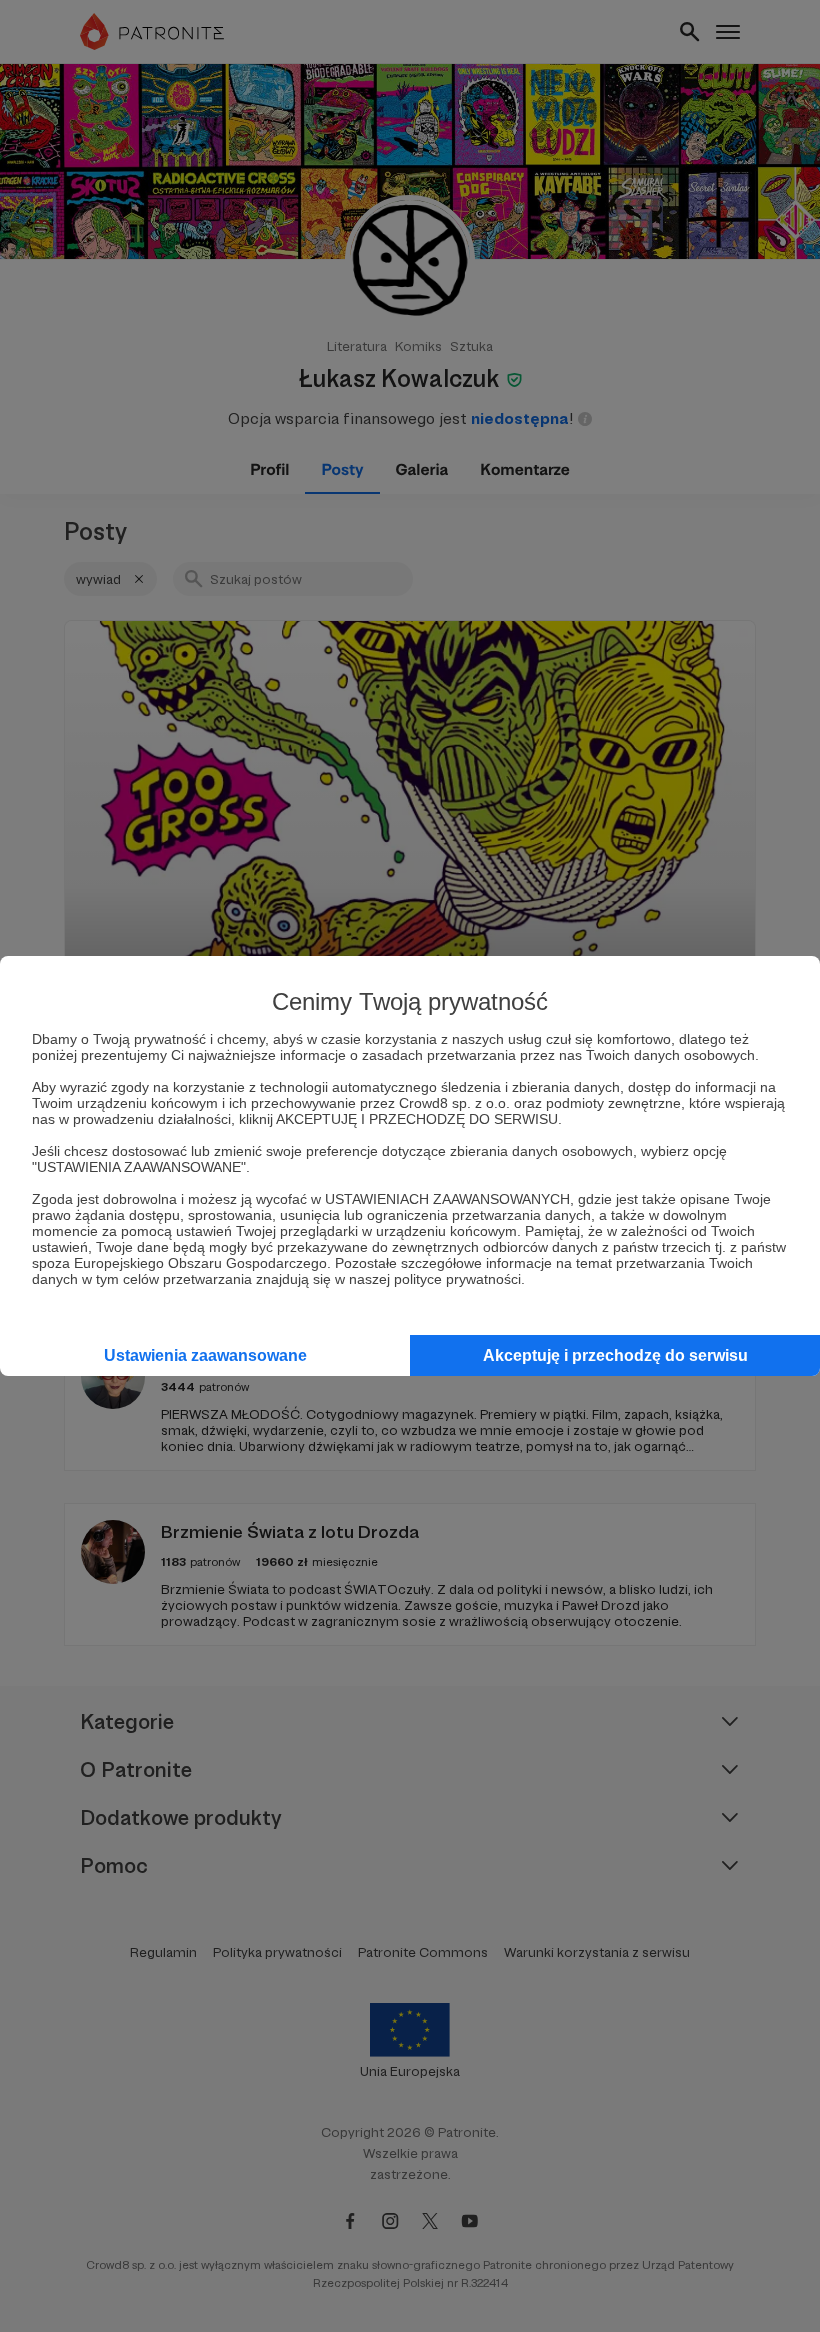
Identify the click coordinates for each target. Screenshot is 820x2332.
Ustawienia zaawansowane (205, 1355)
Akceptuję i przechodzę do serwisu (615, 1355)
